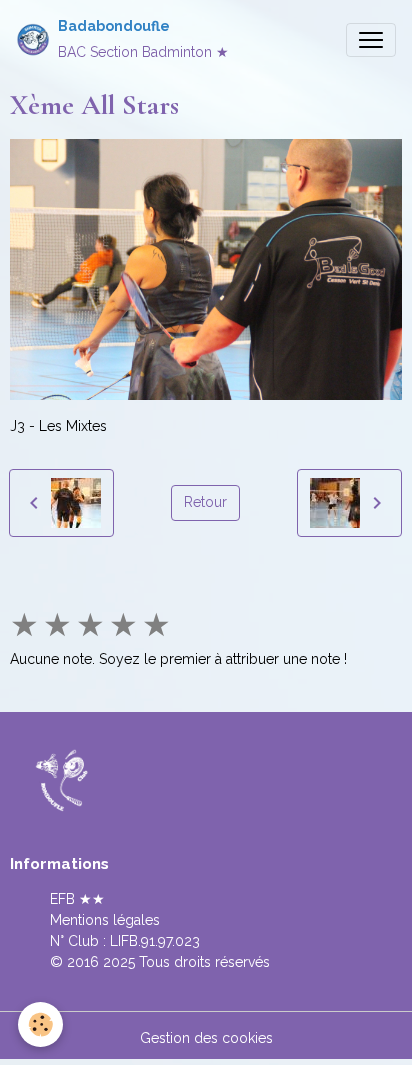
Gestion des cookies (206, 1038)
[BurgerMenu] (371, 40)
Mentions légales (105, 920)
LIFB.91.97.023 (155, 941)
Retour (205, 502)
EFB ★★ (77, 899)
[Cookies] (40, 1024)
